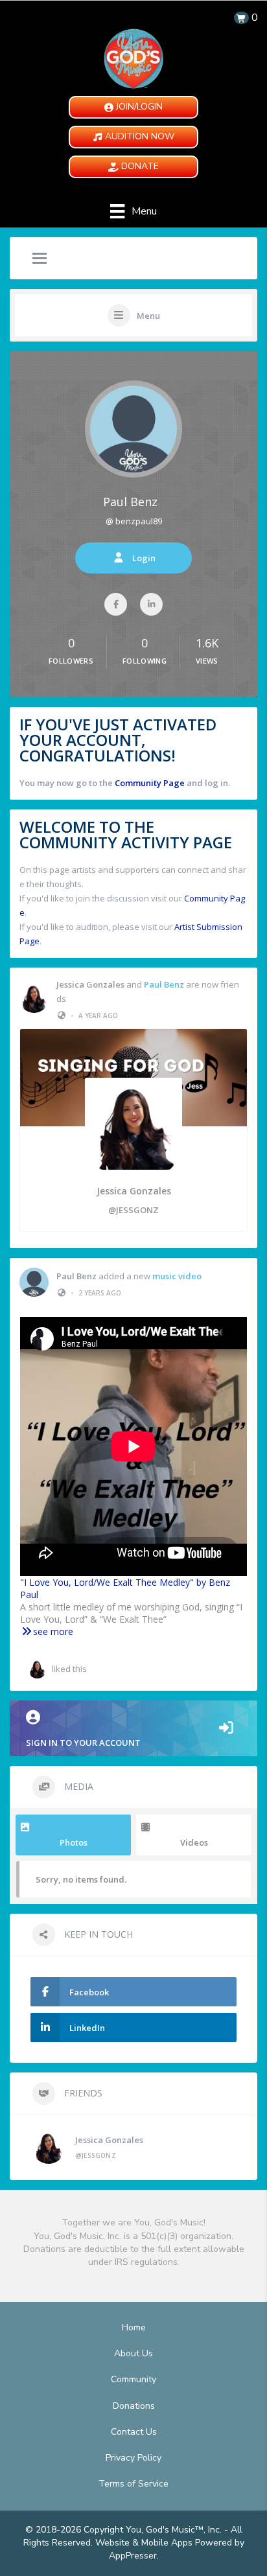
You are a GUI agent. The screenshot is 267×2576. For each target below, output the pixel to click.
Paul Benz (130, 502)
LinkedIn (87, 2028)
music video (177, 1276)
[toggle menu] (40, 259)
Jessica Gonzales (90, 984)
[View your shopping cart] (241, 18)
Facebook (89, 1992)
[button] (133, 107)
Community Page (150, 783)
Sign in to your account (83, 1743)
